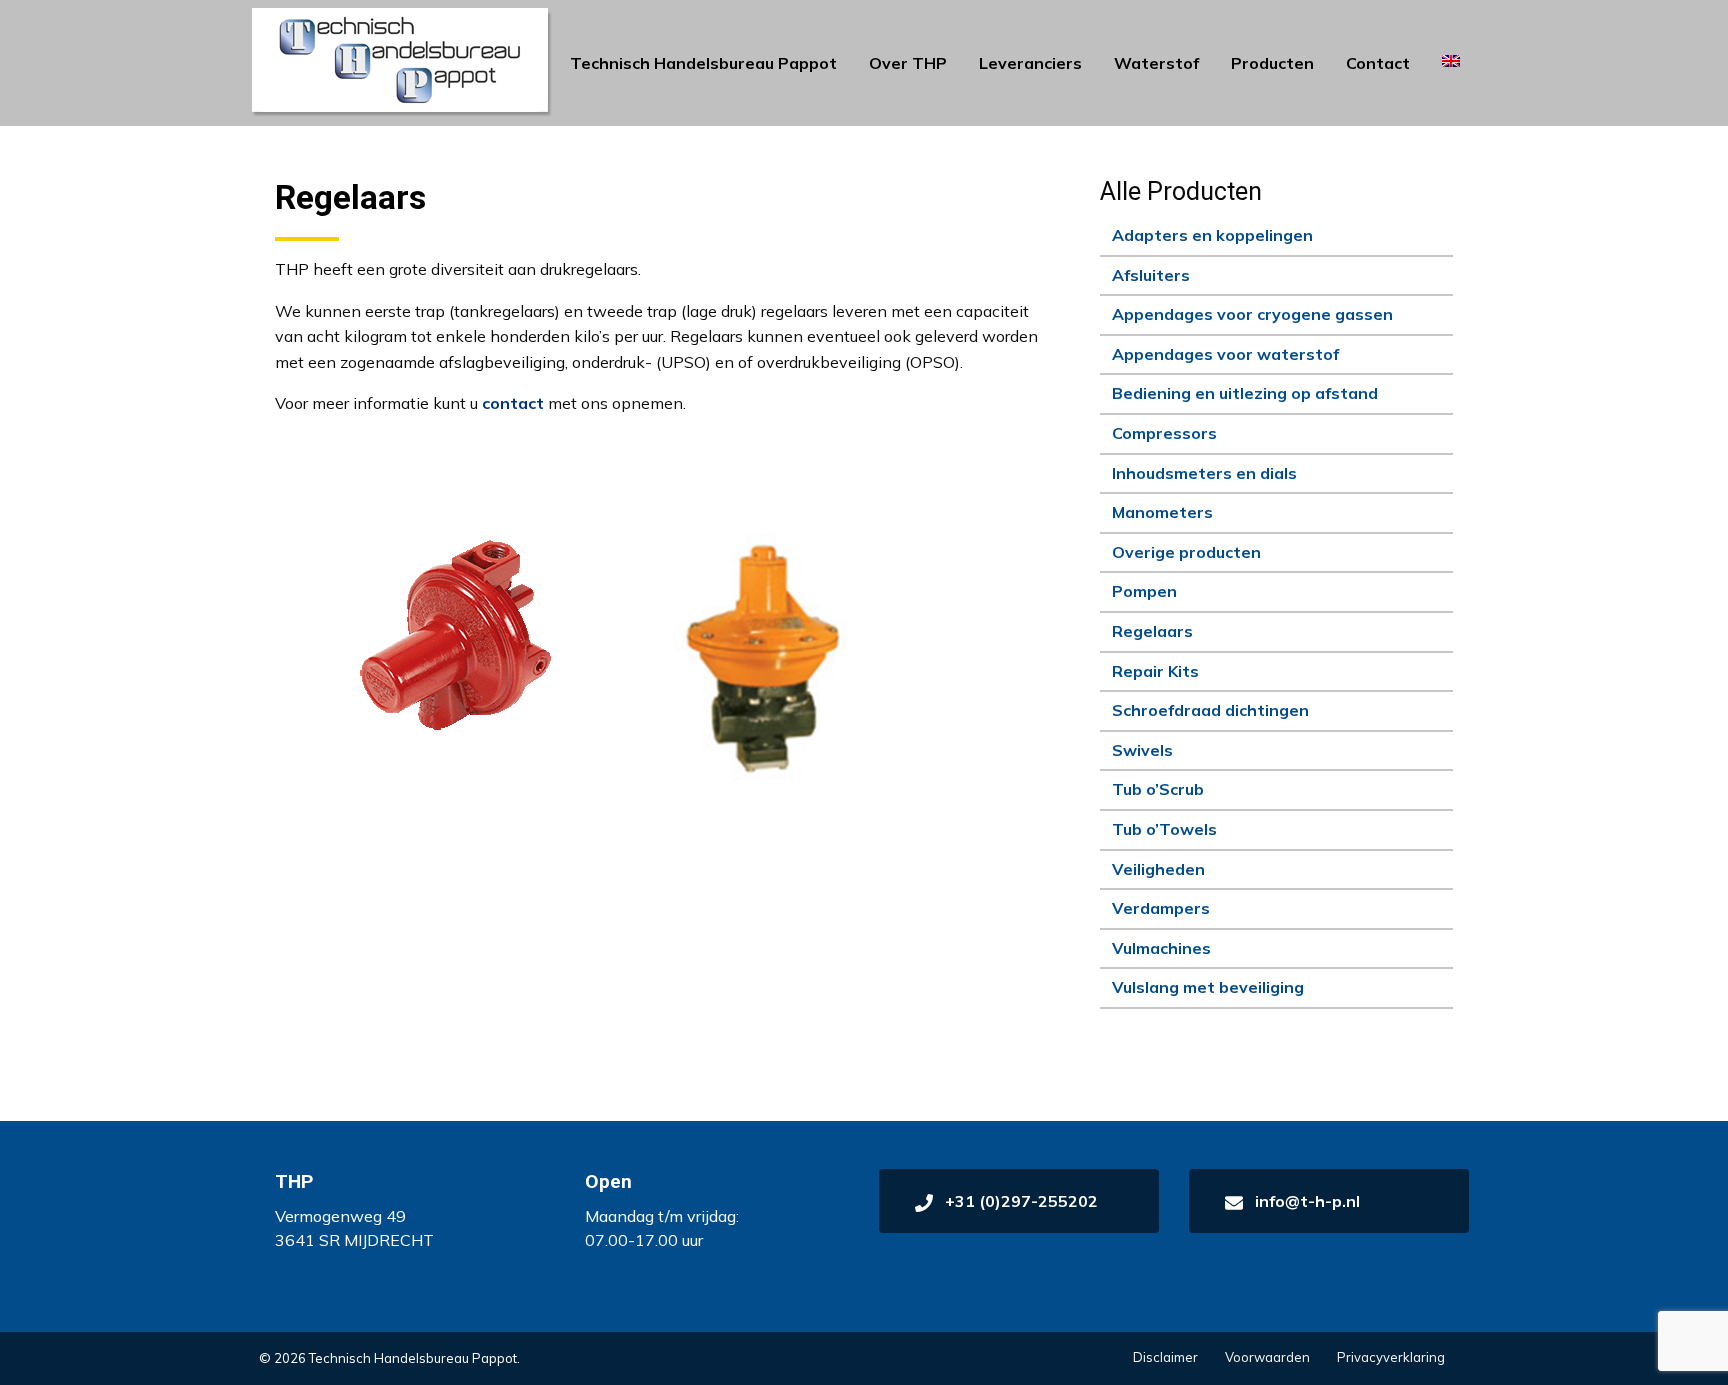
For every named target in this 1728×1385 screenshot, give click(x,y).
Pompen (1144, 591)
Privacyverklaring (1391, 1357)
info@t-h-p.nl (1305, 1201)
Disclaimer (1165, 1357)
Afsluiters (1151, 275)
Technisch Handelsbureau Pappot (703, 63)
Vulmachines (1161, 948)
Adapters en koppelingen (1212, 235)
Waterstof (1156, 63)
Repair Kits (1155, 671)
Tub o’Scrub (1158, 789)
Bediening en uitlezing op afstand (1245, 393)
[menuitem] (703, 63)
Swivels (1142, 750)
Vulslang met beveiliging (1208, 987)
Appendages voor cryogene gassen (1252, 314)
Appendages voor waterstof (1225, 354)
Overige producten (1186, 552)
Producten (1272, 63)
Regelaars (1152, 631)
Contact (1378, 63)
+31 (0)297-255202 (1019, 1201)
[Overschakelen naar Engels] (1451, 61)
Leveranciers (1030, 63)
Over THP (908, 63)
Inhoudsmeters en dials (1204, 473)
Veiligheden (1158, 869)
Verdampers (1161, 908)
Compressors (1164, 433)
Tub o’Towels (1164, 829)
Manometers (1162, 512)
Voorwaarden (1267, 1357)
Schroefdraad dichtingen (1210, 710)
